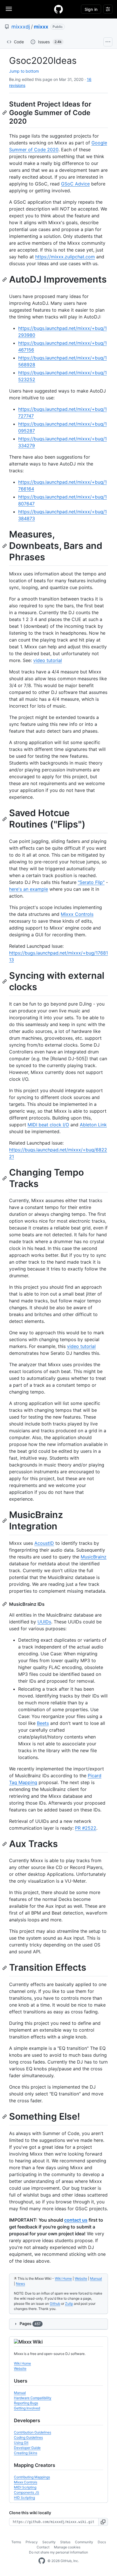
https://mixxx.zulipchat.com (65, 257)
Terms (16, 2542)
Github (55, 2304)
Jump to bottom (24, 71)
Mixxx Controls (77, 914)
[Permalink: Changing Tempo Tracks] (5, 1178)
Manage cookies (67, 2547)
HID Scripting (24, 2498)
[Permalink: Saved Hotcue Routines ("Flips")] (5, 819)
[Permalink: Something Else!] (5, 2117)
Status (65, 2542)
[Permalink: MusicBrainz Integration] (5, 1521)
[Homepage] (58, 9)
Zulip (69, 2304)
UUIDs (44, 1622)
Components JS (27, 2492)
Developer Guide (27, 2448)
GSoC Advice (75, 184)
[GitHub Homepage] (42, 2561)
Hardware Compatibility (33, 2398)
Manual (96, 2278)
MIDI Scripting (25, 2487)
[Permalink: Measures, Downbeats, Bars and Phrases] (5, 546)
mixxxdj (21, 27)
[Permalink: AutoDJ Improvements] (5, 280)
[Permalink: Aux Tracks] (5, 1844)
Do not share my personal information (58, 2552)
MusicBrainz (94, 1557)
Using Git (21, 2443)
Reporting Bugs (26, 2403)
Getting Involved (27, 2408)
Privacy (32, 2542)
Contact (43, 2547)
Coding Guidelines (28, 2437)
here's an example (29, 889)
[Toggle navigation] (9, 9)
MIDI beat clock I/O (48, 1125)
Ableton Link (93, 1125)
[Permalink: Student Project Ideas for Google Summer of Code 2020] (5, 113)
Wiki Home (63, 2278)
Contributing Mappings (32, 2477)
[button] (103, 2522)
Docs (102, 2542)
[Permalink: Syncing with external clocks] (5, 981)
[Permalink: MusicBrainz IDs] (5, 1604)
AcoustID (44, 1543)
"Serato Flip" (91, 882)
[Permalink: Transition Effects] (5, 1968)
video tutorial (48, 660)
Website (81, 2278)
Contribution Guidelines (33, 2432)
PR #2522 (86, 1828)
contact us (76, 2220)
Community (84, 2542)
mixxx (41, 27)
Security (49, 2542)
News (20, 2284)
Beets (43, 1723)
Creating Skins (26, 2453)
